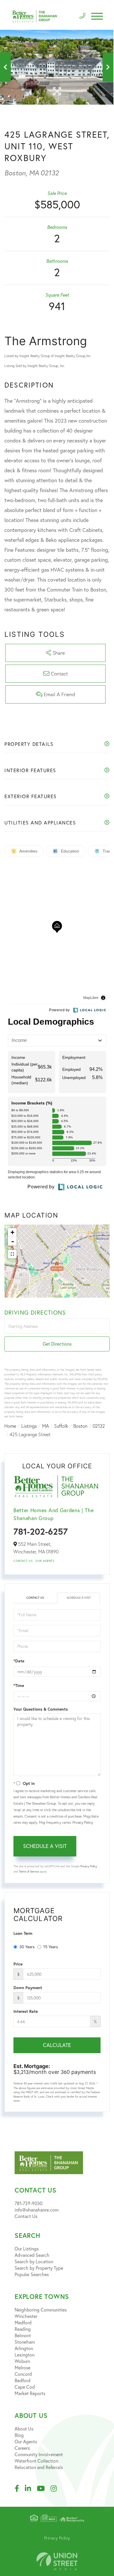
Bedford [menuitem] (23, 2380)
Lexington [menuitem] (25, 2355)
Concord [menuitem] (23, 2374)
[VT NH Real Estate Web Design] (57, 2561)
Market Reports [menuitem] (30, 2393)
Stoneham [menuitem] (25, 2342)
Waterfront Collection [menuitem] (36, 2461)
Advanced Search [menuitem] (32, 2255)
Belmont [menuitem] (23, 2335)
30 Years (27, 1947)
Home (10, 1426)
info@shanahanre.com (37, 2210)
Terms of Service (29, 1872)
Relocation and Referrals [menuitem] (39, 2467)
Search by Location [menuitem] (34, 2262)
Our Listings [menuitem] (27, 2249)
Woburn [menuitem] (22, 2361)
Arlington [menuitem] (24, 2348)
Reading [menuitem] (23, 2329)
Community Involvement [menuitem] (39, 2454)
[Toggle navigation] (97, 16)
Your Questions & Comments (41, 1709)
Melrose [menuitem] (23, 2368)
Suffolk (61, 1426)
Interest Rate (26, 2011)
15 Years (51, 1947)
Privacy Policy (83, 1822)
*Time (19, 1685)
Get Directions (57, 1344)
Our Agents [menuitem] (26, 2442)
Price (18, 1964)
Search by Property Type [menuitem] (39, 2268)
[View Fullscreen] (12, 1254)
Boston (80, 1426)
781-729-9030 (28, 2203)
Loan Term (23, 1933)
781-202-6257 (41, 1531)
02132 (99, 1426)
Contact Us (23, 1561)
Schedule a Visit (79, 1598)
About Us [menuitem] (24, 2429)
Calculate (57, 2045)
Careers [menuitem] (22, 2448)
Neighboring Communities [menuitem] (41, 2310)
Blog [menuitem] (19, 2435)
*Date (19, 1661)
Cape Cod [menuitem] (25, 2387)
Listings (29, 1426)
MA (45, 1426)
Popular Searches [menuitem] (32, 2274)
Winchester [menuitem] (26, 2316)
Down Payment (28, 1988)
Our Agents (45, 1561)
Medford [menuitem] (23, 2323)
